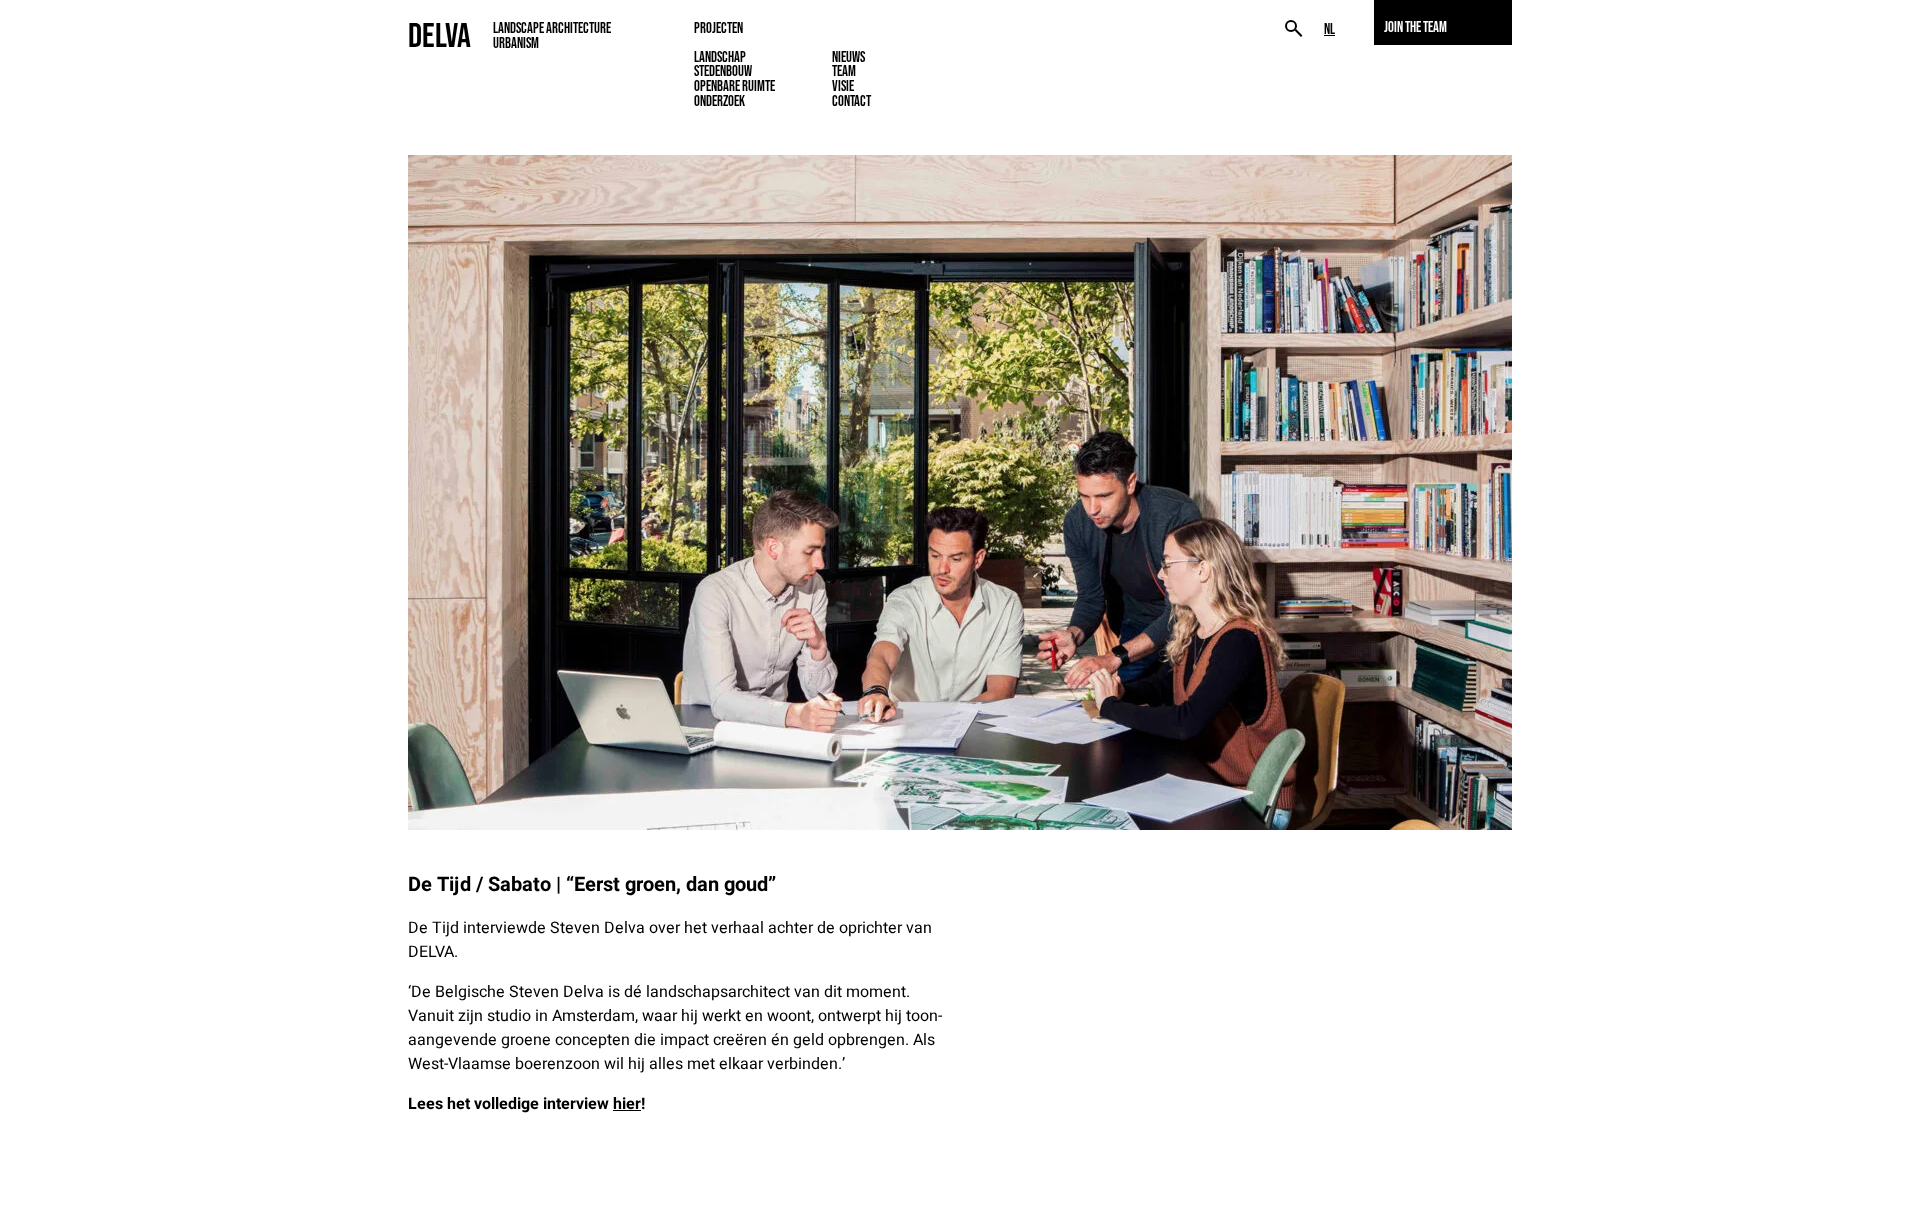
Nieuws (848, 57)
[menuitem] (1329, 29)
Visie (843, 86)
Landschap (720, 57)
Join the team (1415, 27)
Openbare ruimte (734, 86)
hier (627, 1104)
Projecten (718, 28)
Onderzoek (719, 101)
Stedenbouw (723, 71)
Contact (851, 101)
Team (844, 71)
